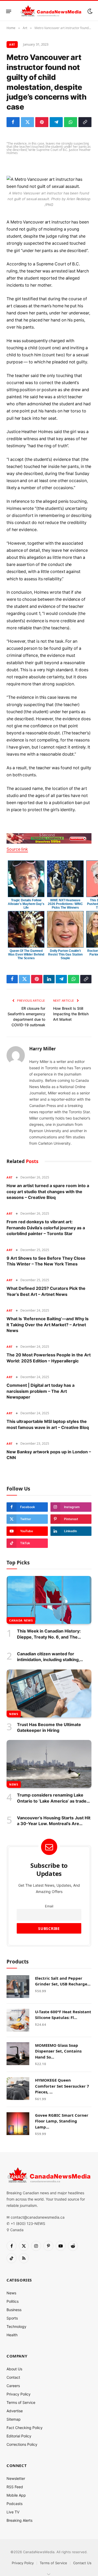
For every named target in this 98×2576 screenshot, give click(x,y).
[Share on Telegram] (56, 122)
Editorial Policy (19, 2436)
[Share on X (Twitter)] (27, 122)
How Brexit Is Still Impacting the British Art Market (71, 1014)
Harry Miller (43, 1049)
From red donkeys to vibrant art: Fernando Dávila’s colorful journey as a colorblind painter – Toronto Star (46, 1228)
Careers (13, 2386)
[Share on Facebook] (13, 122)
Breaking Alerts (19, 2520)
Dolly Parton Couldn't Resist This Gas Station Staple (65, 954)
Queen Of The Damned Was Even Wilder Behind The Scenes (26, 954)
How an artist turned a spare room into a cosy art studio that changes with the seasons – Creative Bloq (48, 1191)
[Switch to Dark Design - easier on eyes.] (89, 11)
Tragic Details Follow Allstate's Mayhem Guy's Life (26, 904)
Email (49, 1906)
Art (12, 44)
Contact (13, 2377)
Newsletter (16, 2478)
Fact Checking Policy (25, 2428)
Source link (17, 849)
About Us (14, 2369)
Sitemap (14, 2419)
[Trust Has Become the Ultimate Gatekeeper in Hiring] (49, 1693)
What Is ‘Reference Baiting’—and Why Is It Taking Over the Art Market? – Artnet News (48, 1325)
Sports (12, 2318)
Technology (16, 2326)
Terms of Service (21, 2402)
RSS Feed (15, 2487)
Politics (13, 2301)
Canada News (21, 1620)
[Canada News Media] (51, 11)
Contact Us (82, 2563)
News (14, 1714)
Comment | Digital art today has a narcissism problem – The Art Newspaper (41, 1391)
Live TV (13, 2512)
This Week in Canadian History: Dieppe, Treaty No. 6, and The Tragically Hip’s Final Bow (49, 1637)
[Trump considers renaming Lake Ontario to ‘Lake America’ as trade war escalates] (49, 1764)
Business (14, 2310)
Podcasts (15, 2504)
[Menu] (9, 11)
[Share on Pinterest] (42, 122)
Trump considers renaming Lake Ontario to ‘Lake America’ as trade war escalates (52, 1801)
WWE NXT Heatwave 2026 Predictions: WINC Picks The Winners (65, 904)
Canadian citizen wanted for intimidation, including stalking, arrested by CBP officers (48, 1660)
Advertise (15, 2411)
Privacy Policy (19, 2394)
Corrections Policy (22, 2444)
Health (12, 2335)
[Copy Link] (85, 122)
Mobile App (16, 2495)
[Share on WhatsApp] (71, 122)
